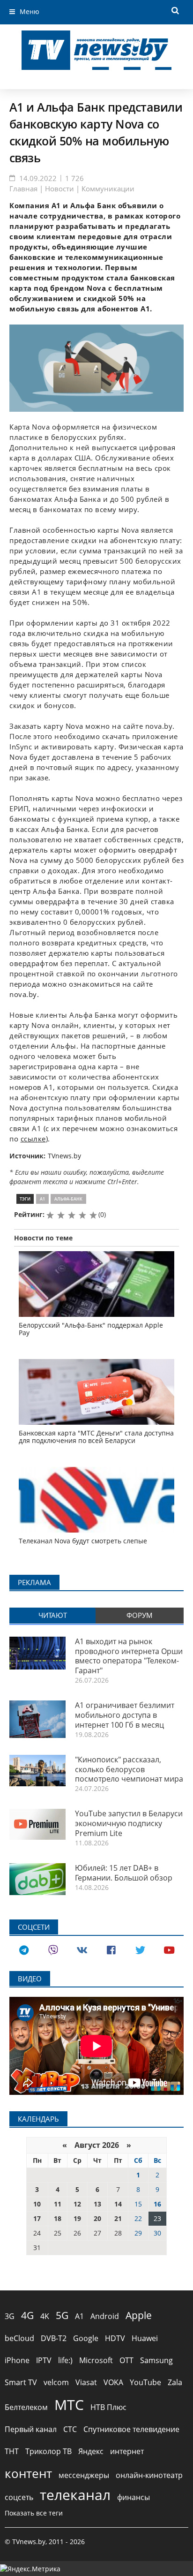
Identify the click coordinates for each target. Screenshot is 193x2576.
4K (45, 2316)
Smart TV (21, 2382)
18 (58, 2218)
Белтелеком (26, 2407)
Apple (139, 2315)
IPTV (44, 2360)
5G (62, 2315)
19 (77, 2218)
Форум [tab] (140, 1615)
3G (10, 2316)
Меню (30, 11)
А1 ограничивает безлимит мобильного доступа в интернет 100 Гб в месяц (125, 1715)
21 (118, 2218)
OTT (126, 2360)
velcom (56, 2382)
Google (86, 2338)
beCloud (19, 2338)
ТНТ (12, 2451)
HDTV (115, 2338)
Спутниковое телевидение (131, 2429)
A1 (42, 1199)
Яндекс (91, 2451)
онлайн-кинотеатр (149, 2475)
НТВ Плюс (108, 2407)
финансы (134, 2497)
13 (97, 2204)
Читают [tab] (53, 1615)
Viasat (86, 2382)
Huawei (145, 2338)
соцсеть (19, 2497)
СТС (70, 2429)
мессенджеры (84, 2475)
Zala (175, 2382)
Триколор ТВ (48, 2451)
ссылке (33, 1139)
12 (77, 2204)
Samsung (156, 2360)
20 (97, 2218)
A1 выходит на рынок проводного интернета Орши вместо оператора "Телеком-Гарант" (129, 1656)
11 (58, 2204)
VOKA (113, 2382)
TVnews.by (64, 1156)
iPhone (17, 2360)
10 (37, 2204)
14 (118, 2204)
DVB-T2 (54, 2338)
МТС (69, 2405)
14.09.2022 (38, 178)
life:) (65, 2360)
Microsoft (96, 2360)
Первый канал (31, 2429)
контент (28, 2473)
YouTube (145, 2382)
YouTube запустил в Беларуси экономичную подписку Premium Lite (129, 1823)
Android (105, 2316)
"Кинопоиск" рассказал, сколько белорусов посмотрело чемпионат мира (129, 1769)
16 (157, 2204)
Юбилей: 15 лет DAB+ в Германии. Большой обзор (124, 1873)
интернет (127, 2451)
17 (37, 2218)
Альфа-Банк (68, 1199)
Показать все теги (34, 2513)
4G (27, 2315)
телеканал (75, 2495)
